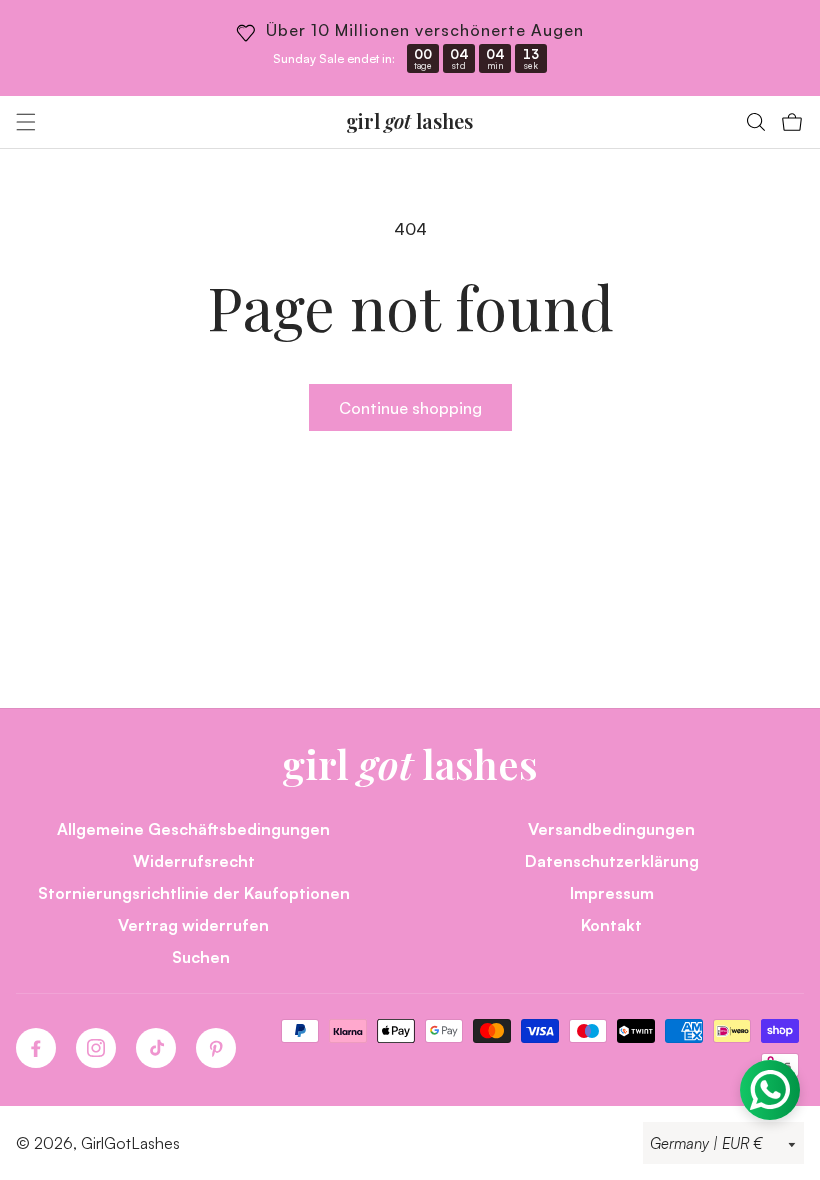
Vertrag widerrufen (193, 924)
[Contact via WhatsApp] (770, 1090)
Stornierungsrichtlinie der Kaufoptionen (194, 892)
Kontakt (611, 924)
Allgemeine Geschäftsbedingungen (193, 828)
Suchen (201, 956)
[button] (26, 122)
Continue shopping (410, 407)
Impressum (612, 892)
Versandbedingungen (611, 828)
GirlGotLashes (130, 1143)
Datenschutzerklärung (612, 860)
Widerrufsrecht (194, 860)
